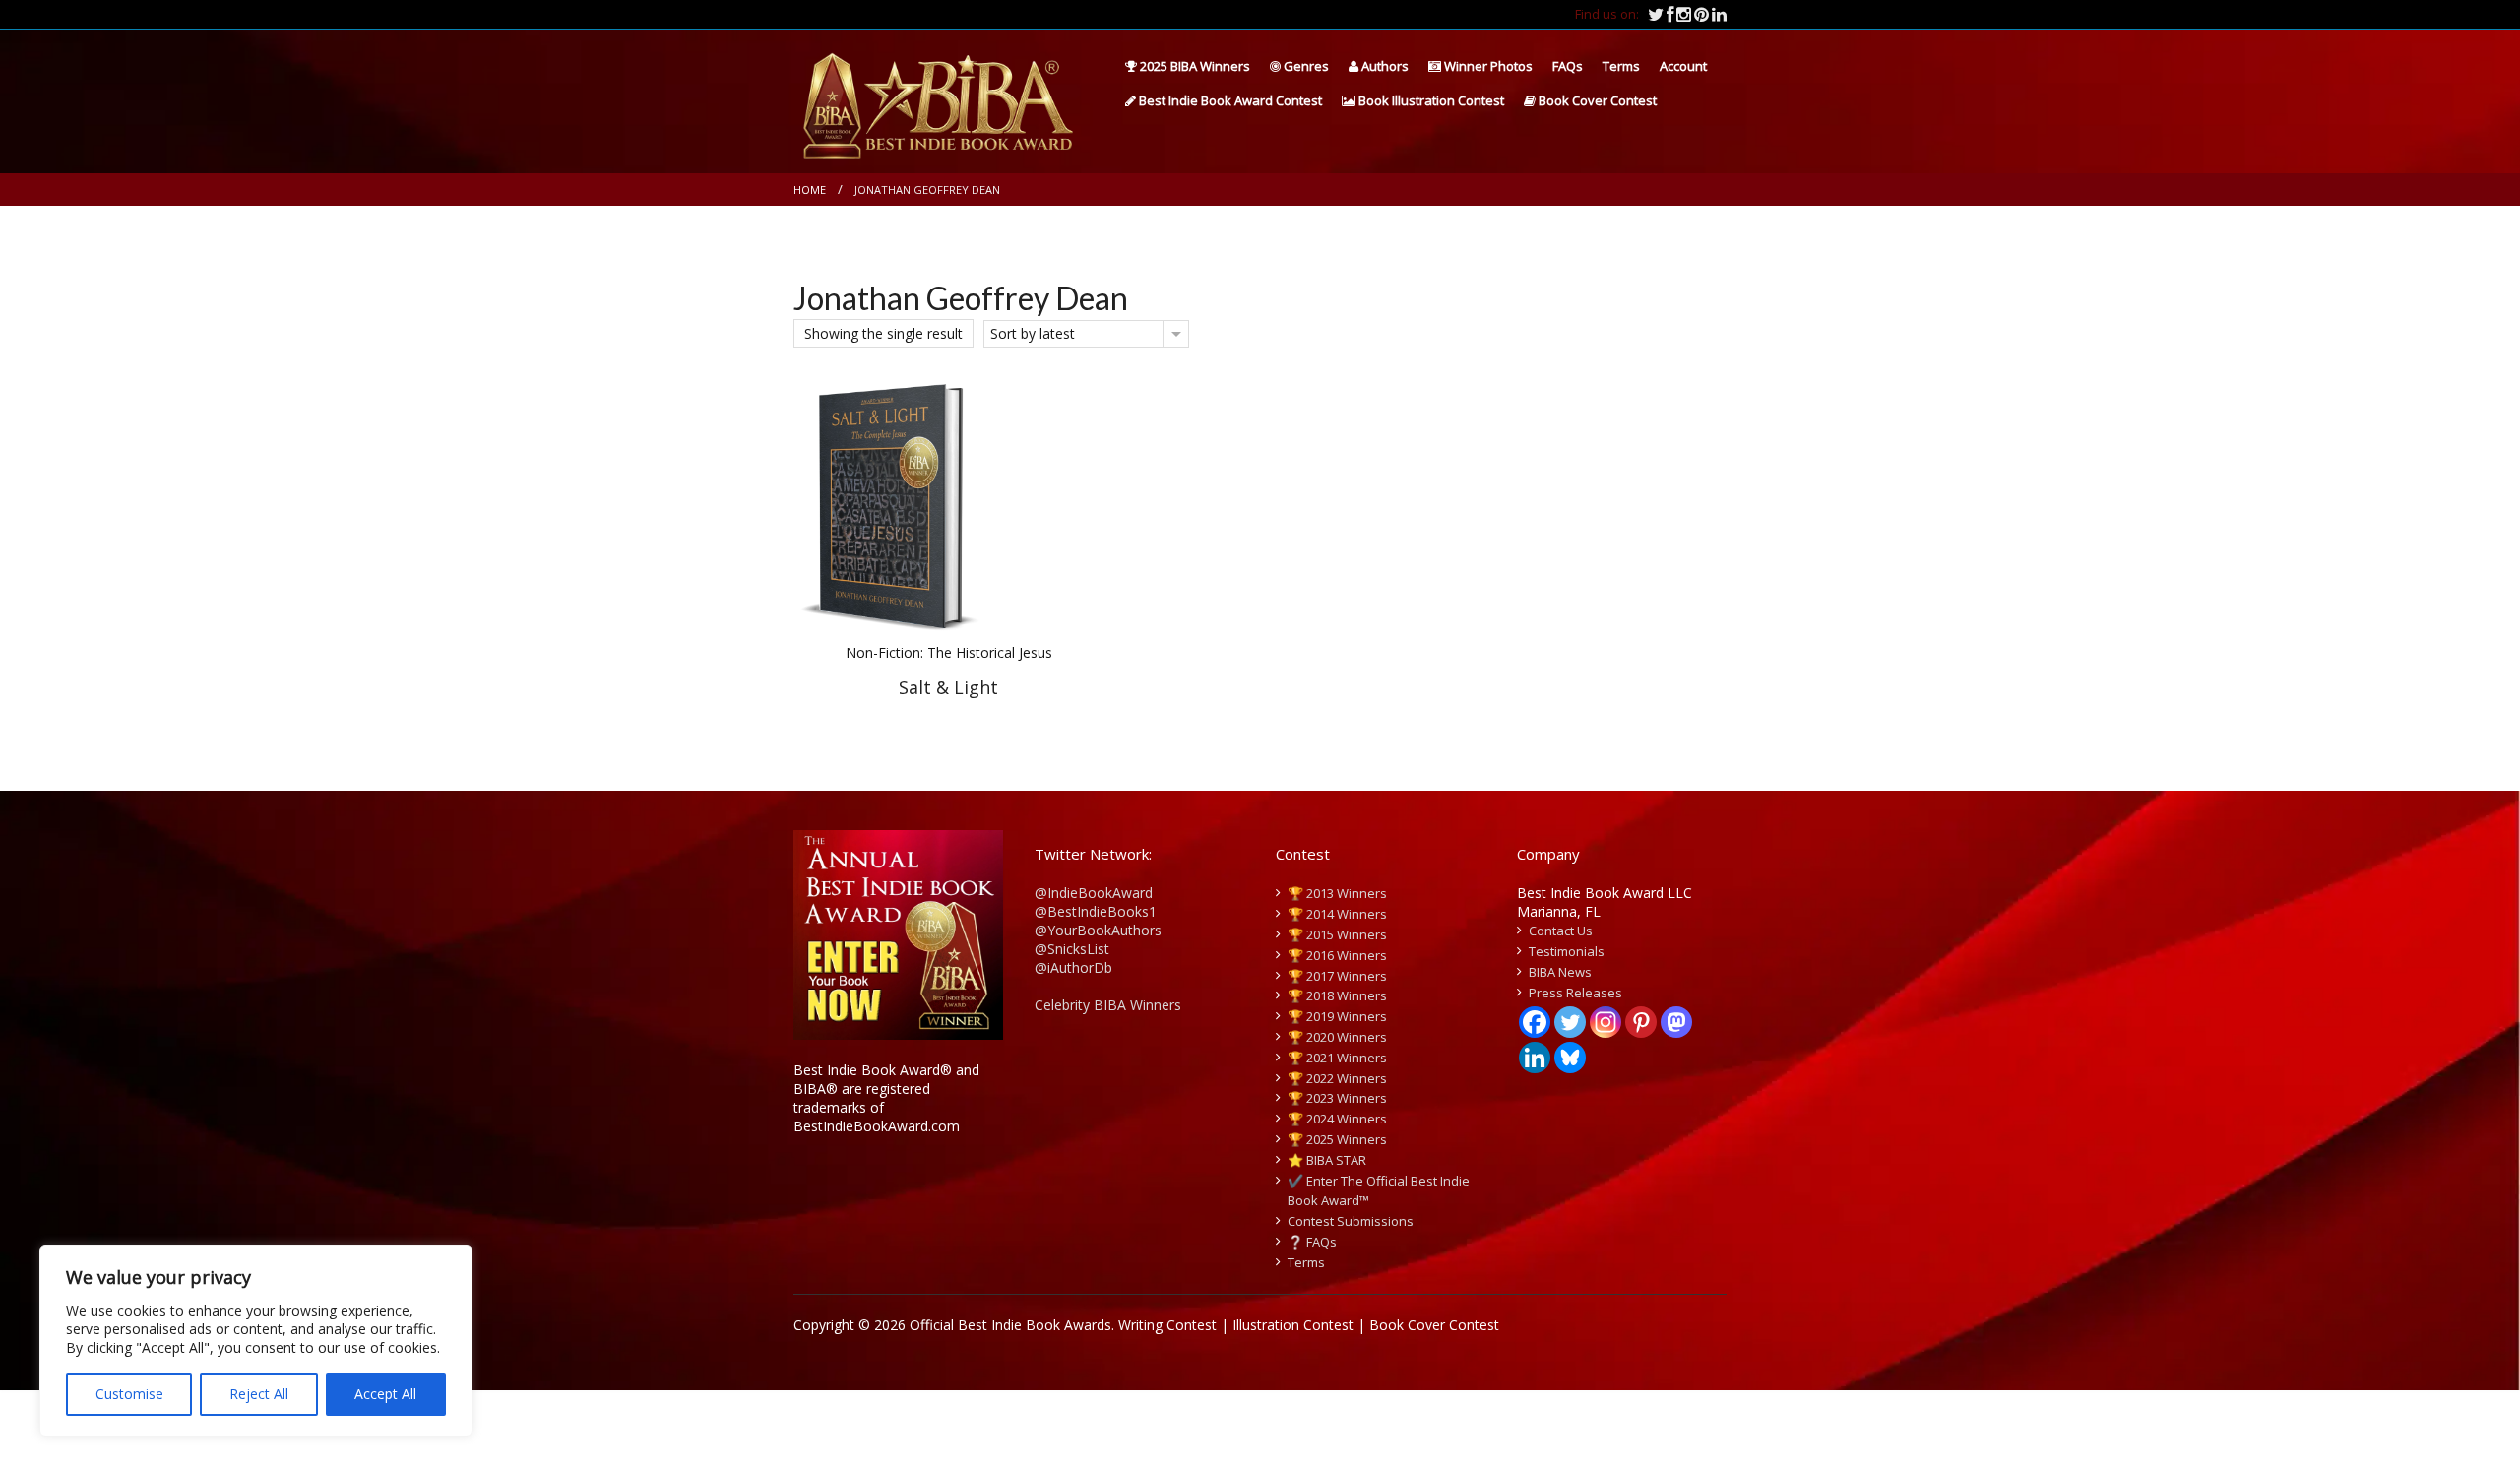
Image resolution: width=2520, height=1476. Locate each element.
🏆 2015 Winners (1337, 934)
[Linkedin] (1535, 1058)
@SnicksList (1072, 949)
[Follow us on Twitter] (1657, 14)
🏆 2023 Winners (1337, 1098)
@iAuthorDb (1073, 967)
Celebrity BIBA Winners (1108, 1005)
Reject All (259, 1394)
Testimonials (1567, 951)
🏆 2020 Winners (1337, 1037)
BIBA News (1560, 972)
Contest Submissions (1351, 1221)
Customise (129, 1394)
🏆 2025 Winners (1337, 1139)
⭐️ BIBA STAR (1327, 1160)
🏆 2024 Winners (1337, 1119)
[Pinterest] (1641, 1022)
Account (1683, 66)
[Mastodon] (1676, 1022)
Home (810, 190)
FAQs (1568, 66)
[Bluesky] (1570, 1058)
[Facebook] (1535, 1022)
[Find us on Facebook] (1671, 14)
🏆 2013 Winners (1337, 893)
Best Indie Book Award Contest (1229, 100)
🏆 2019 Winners (1337, 1016)
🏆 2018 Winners (1337, 995)
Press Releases (1575, 993)
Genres (1305, 66)
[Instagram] (1606, 1022)
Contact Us (1561, 931)
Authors (1384, 66)
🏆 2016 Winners (1337, 955)
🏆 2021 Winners (1337, 1058)
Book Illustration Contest (1430, 100)
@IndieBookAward (1094, 893)
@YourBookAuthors (1098, 930)
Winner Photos (1487, 66)
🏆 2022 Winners (1337, 1078)
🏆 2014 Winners (1337, 914)
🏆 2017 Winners (1337, 976)
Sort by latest (1033, 333)
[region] (256, 1341)
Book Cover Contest (1596, 100)
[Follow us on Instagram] (1685, 14)
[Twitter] (1570, 1022)
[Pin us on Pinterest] (1703, 14)
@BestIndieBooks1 (1096, 911)
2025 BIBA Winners (1194, 66)
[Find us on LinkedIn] (1719, 14)
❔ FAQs (1312, 1242)
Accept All (385, 1394)
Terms (1621, 66)
